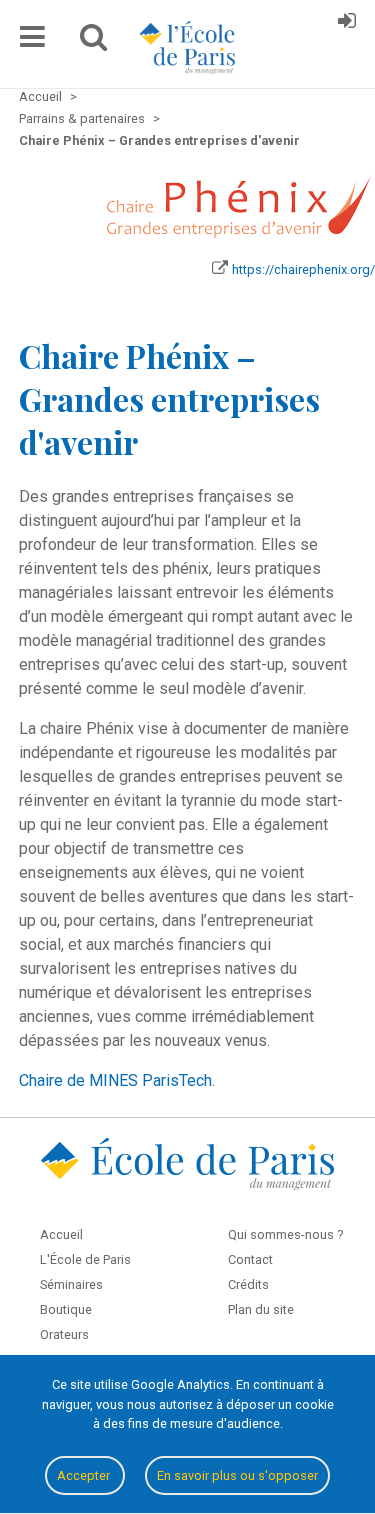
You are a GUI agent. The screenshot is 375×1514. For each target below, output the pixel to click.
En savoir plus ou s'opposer (237, 1475)
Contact (250, 1259)
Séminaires (71, 1284)
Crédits (248, 1284)
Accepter (85, 1475)
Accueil (61, 1234)
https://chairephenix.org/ (303, 269)
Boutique (66, 1309)
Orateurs (64, 1334)
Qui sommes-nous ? (285, 1234)
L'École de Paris (85, 1259)
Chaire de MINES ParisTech (115, 1080)
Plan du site (261, 1309)
